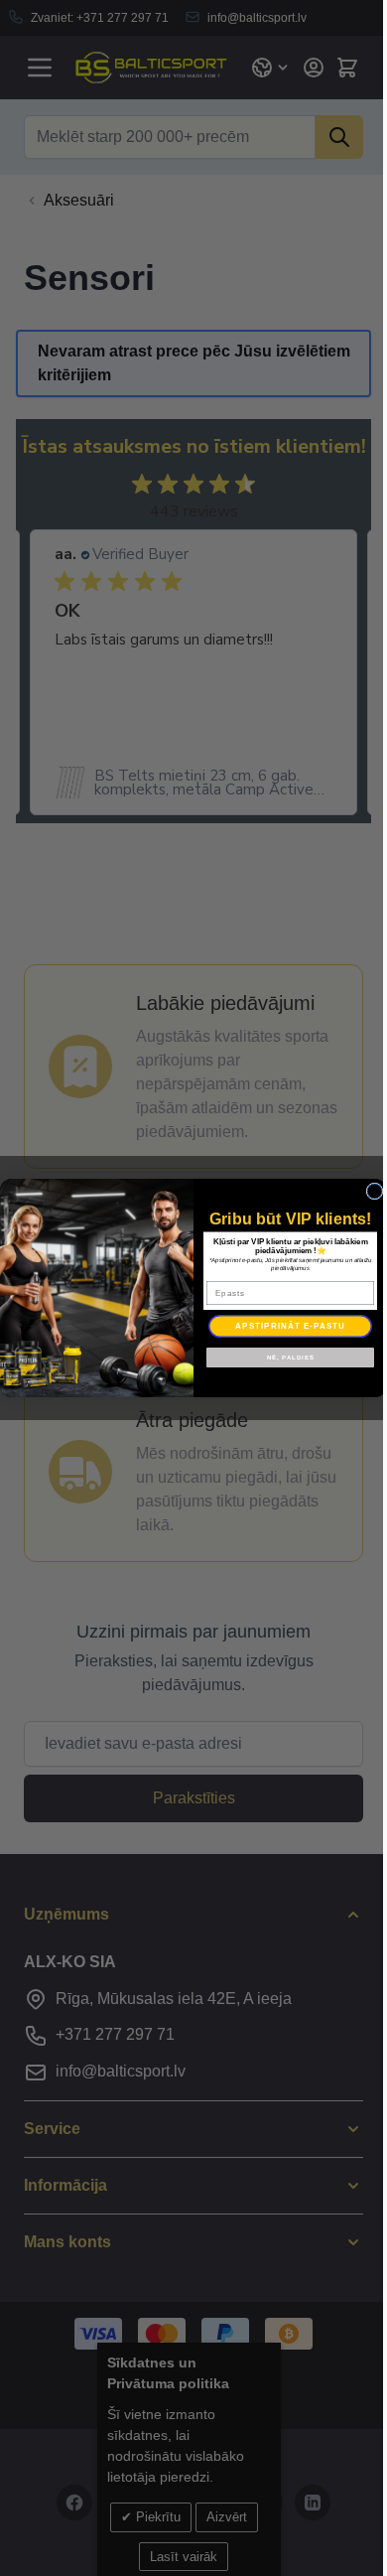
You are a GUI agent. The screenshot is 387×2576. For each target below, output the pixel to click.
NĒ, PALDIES (291, 1357)
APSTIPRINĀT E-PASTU (290, 1326)
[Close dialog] (375, 1191)
